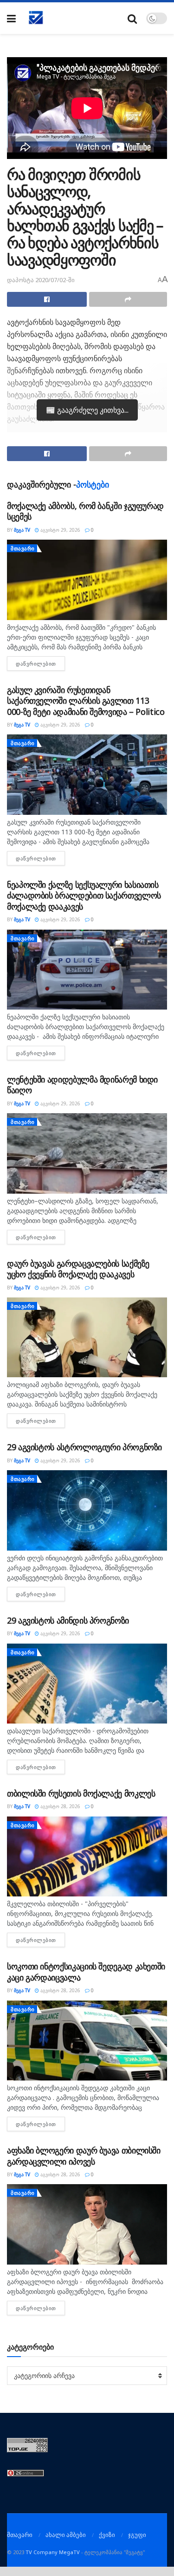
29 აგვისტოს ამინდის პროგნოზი (68, 1620)
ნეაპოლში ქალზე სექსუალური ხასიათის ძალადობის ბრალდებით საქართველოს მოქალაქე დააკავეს (84, 895)
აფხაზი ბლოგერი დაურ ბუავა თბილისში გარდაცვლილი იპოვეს (84, 2156)
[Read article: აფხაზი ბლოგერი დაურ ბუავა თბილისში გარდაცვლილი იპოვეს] (87, 2224)
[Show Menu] (11, 18)
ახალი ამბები (66, 2535)
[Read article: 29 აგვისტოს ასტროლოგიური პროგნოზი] (87, 1510)
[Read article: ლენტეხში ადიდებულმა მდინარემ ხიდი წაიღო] (87, 1153)
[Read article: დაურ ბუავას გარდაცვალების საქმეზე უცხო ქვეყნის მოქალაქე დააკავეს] (87, 1338)
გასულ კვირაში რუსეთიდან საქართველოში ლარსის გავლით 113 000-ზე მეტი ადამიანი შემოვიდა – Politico (86, 701)
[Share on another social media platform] (128, 299)
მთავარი (23, 548)
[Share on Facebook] (47, 299)
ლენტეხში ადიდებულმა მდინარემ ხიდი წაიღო (82, 1085)
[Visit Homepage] (36, 18)
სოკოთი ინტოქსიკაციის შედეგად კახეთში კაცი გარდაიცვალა (86, 1972)
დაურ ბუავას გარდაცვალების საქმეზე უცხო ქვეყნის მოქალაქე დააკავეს (78, 1269)
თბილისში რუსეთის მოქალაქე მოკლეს (81, 1793)
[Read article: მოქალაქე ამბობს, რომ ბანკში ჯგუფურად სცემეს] (87, 580)
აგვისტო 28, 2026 (60, 1806)
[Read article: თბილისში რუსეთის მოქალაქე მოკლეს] (87, 1857)
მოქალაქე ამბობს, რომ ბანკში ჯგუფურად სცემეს (85, 511)
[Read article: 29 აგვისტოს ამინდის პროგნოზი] (87, 1684)
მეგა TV (22, 530)
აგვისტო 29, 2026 (60, 530)
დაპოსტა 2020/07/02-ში (41, 280)
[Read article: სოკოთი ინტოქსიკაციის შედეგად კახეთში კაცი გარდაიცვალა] (87, 2041)
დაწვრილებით (40, 664)
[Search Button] (132, 18)
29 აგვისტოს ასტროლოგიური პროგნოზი (84, 1447)
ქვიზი (107, 2535)
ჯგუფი (137, 2535)
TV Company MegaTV (53, 2552)
